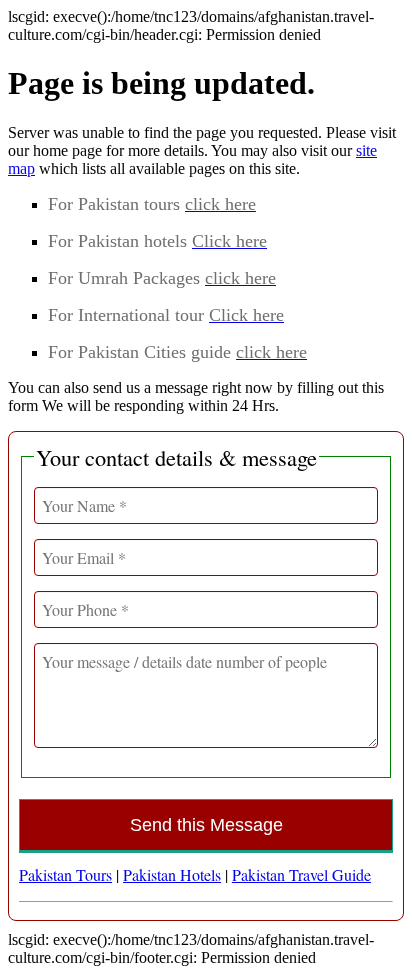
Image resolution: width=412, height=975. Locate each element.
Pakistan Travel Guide (301, 874)
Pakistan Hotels (172, 874)
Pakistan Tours (65, 874)
